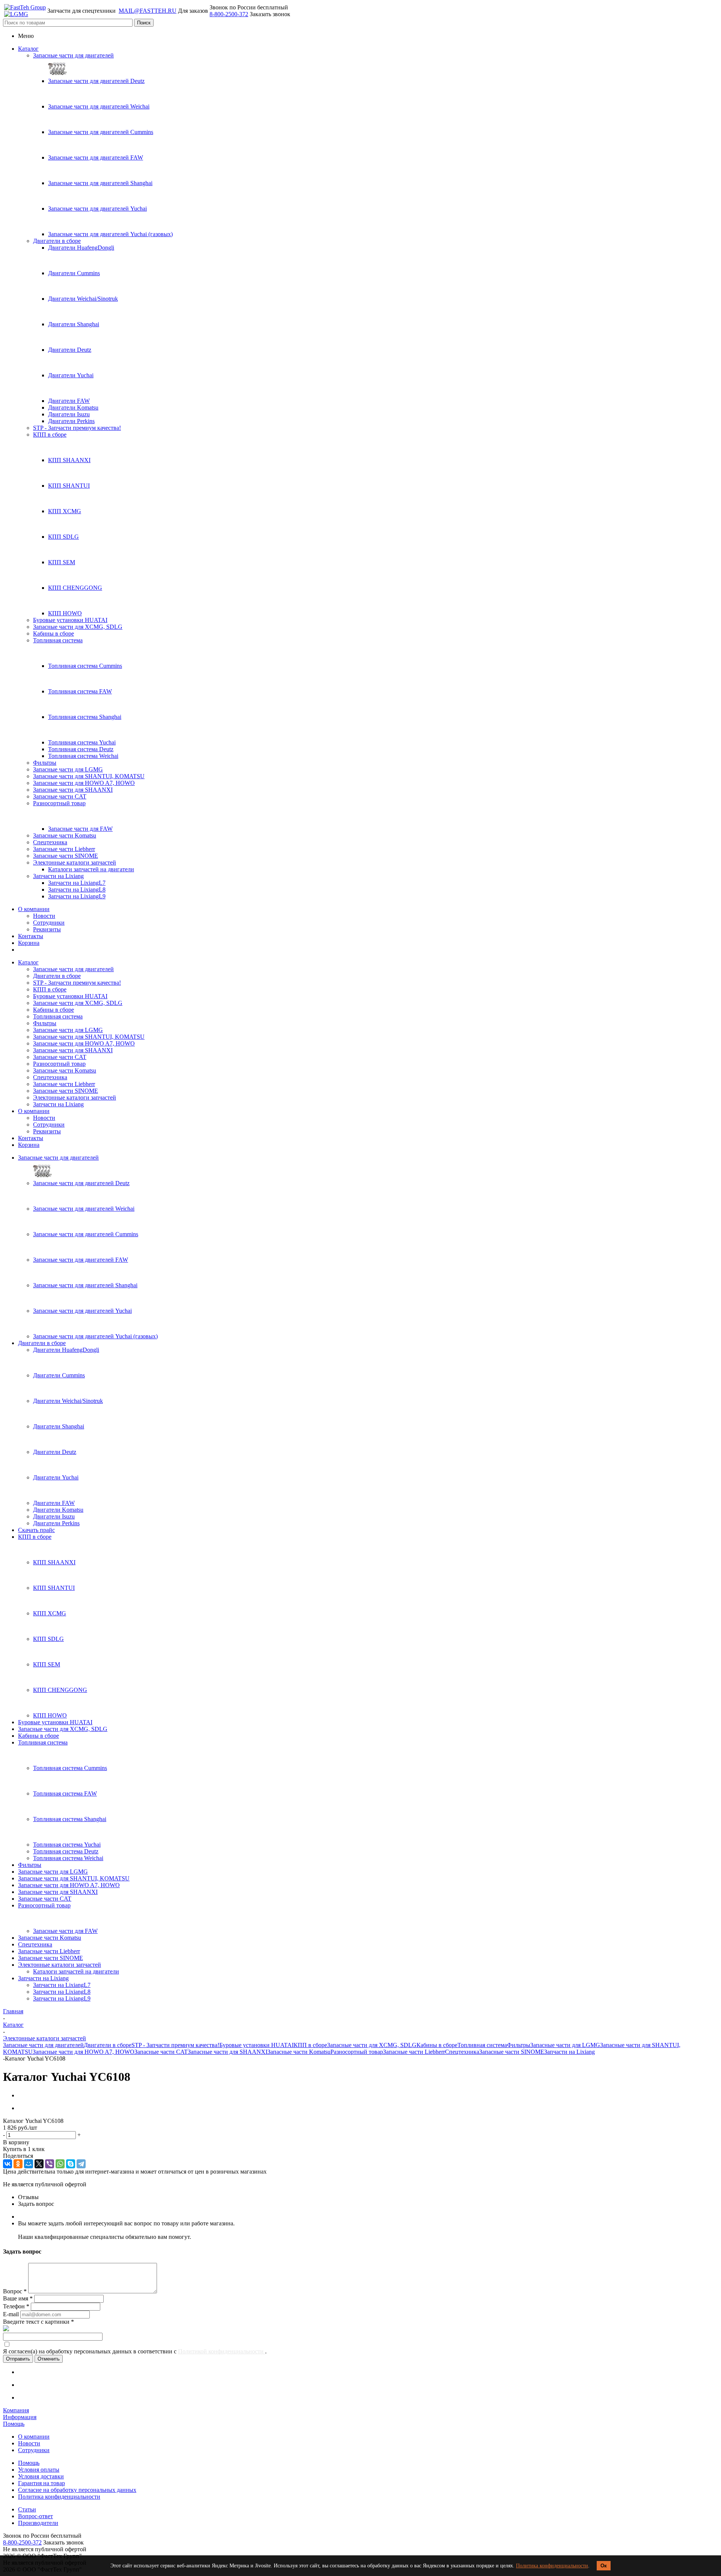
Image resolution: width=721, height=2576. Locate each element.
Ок (604, 2566)
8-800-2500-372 (229, 14)
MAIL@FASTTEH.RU (148, 11)
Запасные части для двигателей (73, 55)
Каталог (28, 49)
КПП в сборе (50, 435)
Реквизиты (47, 929)
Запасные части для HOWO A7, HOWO (84, 783)
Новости (44, 916)
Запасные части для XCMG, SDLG (78, 627)
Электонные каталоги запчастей (75, 862)
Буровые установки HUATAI (70, 620)
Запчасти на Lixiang (58, 876)
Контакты (31, 936)
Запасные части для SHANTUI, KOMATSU (89, 776)
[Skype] (71, 2164)
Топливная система (58, 640)
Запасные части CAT (60, 796)
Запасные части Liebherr (64, 849)
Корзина (29, 943)
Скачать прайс (36, 1530)
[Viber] (50, 2164)
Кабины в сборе (54, 633)
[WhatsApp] (60, 2164)
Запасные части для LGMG (68, 769)
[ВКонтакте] (8, 2164)
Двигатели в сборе (57, 241)
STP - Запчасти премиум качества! (77, 428)
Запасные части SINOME (66, 856)
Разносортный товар (59, 803)
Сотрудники (49, 923)
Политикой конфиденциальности (222, 2351)
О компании (34, 909)
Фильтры (45, 763)
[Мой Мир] (29, 2164)
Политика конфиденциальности (552, 2566)
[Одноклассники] (18, 2164)
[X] (39, 2164)
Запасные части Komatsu (65, 835)
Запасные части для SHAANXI (73, 790)
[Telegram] (81, 2164)
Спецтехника (50, 842)
